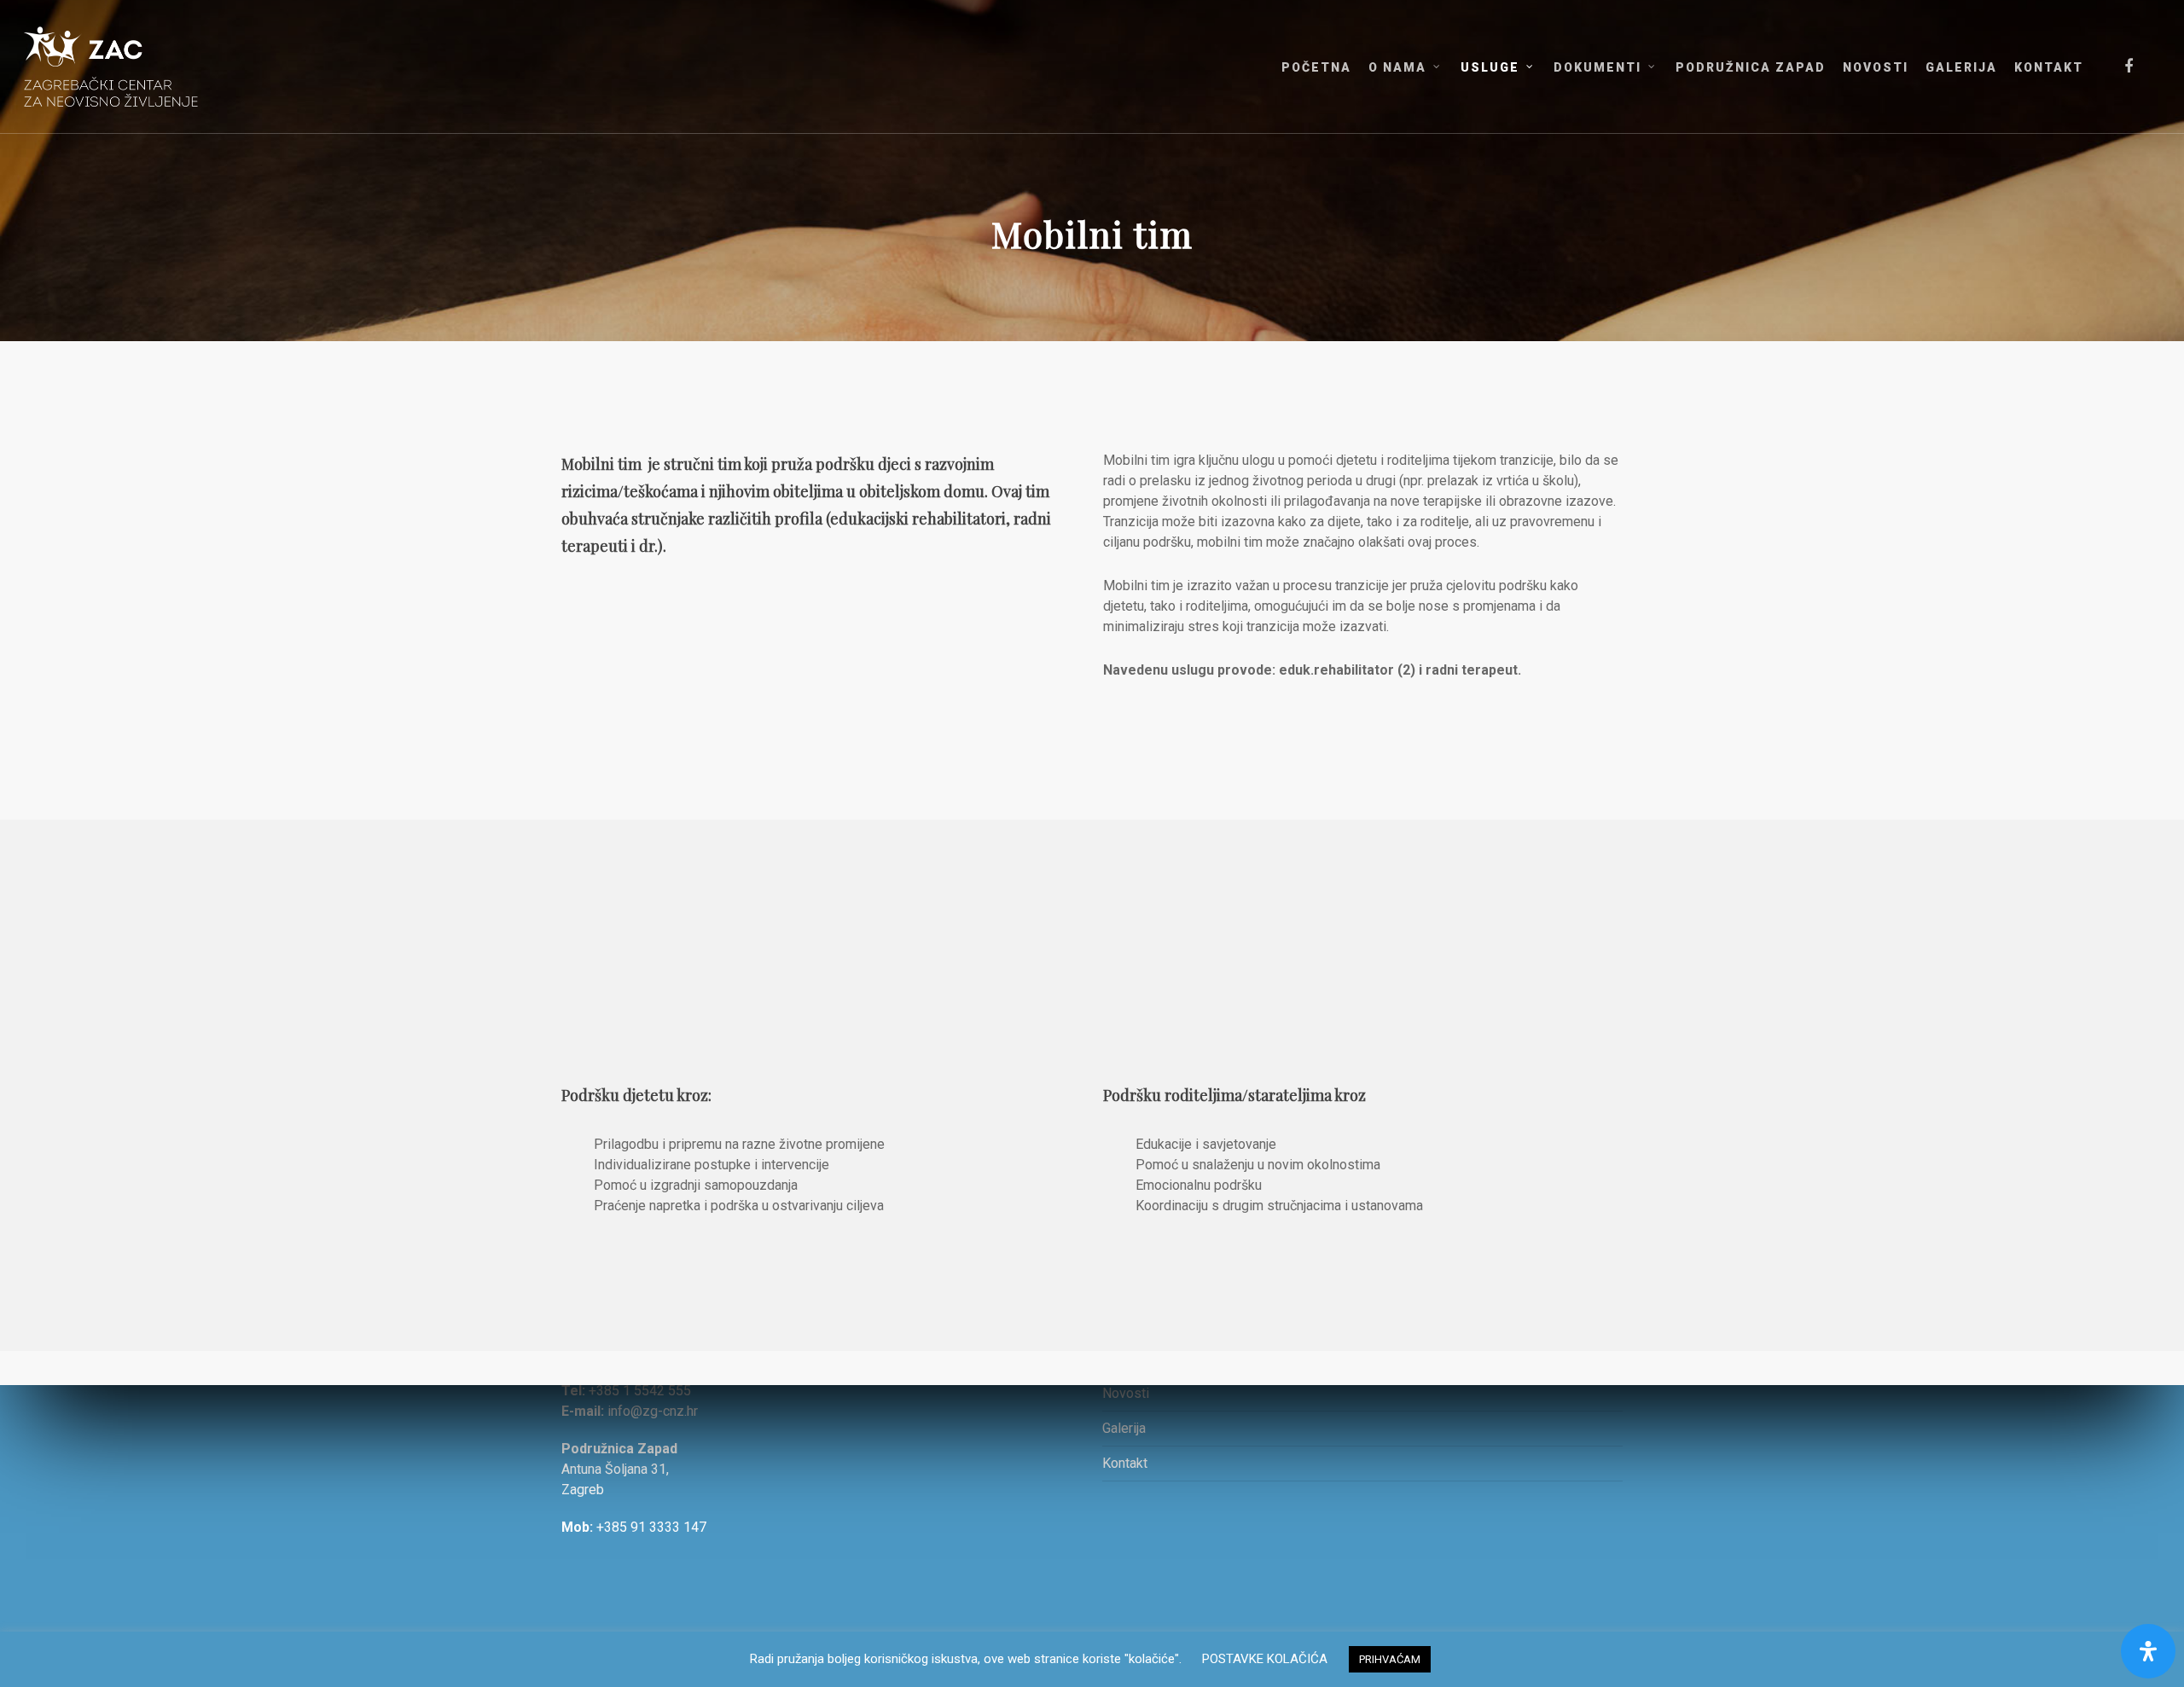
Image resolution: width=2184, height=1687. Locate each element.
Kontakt (1125, 1463)
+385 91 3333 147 (651, 1527)
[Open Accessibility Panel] (2148, 1651)
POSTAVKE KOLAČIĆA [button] (1265, 1659)
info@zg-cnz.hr (653, 1411)
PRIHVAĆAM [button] (1390, 1659)
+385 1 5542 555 (640, 1391)
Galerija (1124, 1428)
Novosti (1126, 1393)
